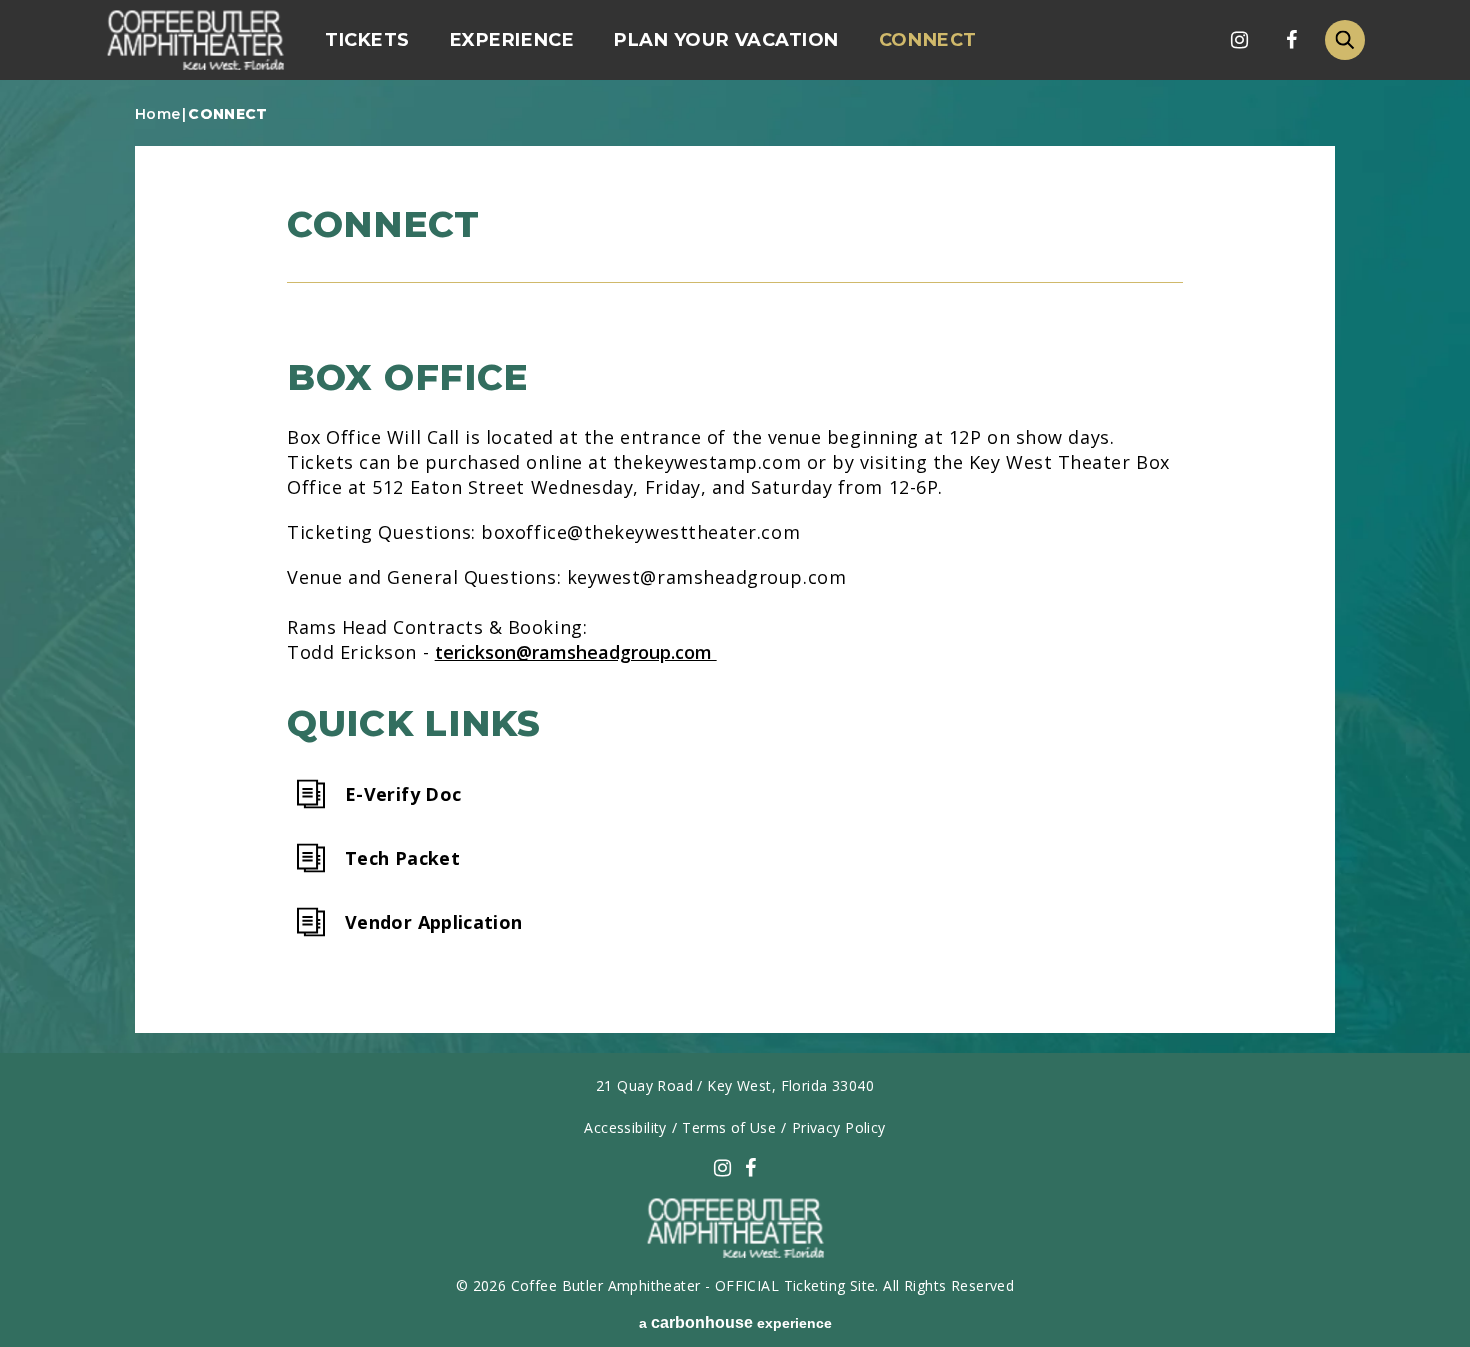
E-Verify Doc (403, 793)
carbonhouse (195, 40)
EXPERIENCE (512, 40)
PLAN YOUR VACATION (726, 40)
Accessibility (625, 1127)
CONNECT (928, 40)
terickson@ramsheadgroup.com (576, 652)
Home (157, 114)
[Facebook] (1291, 40)
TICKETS (367, 40)
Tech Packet (402, 857)
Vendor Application (433, 921)
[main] (735, 576)
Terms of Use (729, 1127)
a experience (735, 1322)
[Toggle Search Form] (1345, 40)
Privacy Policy (839, 1127)
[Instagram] (1239, 40)
